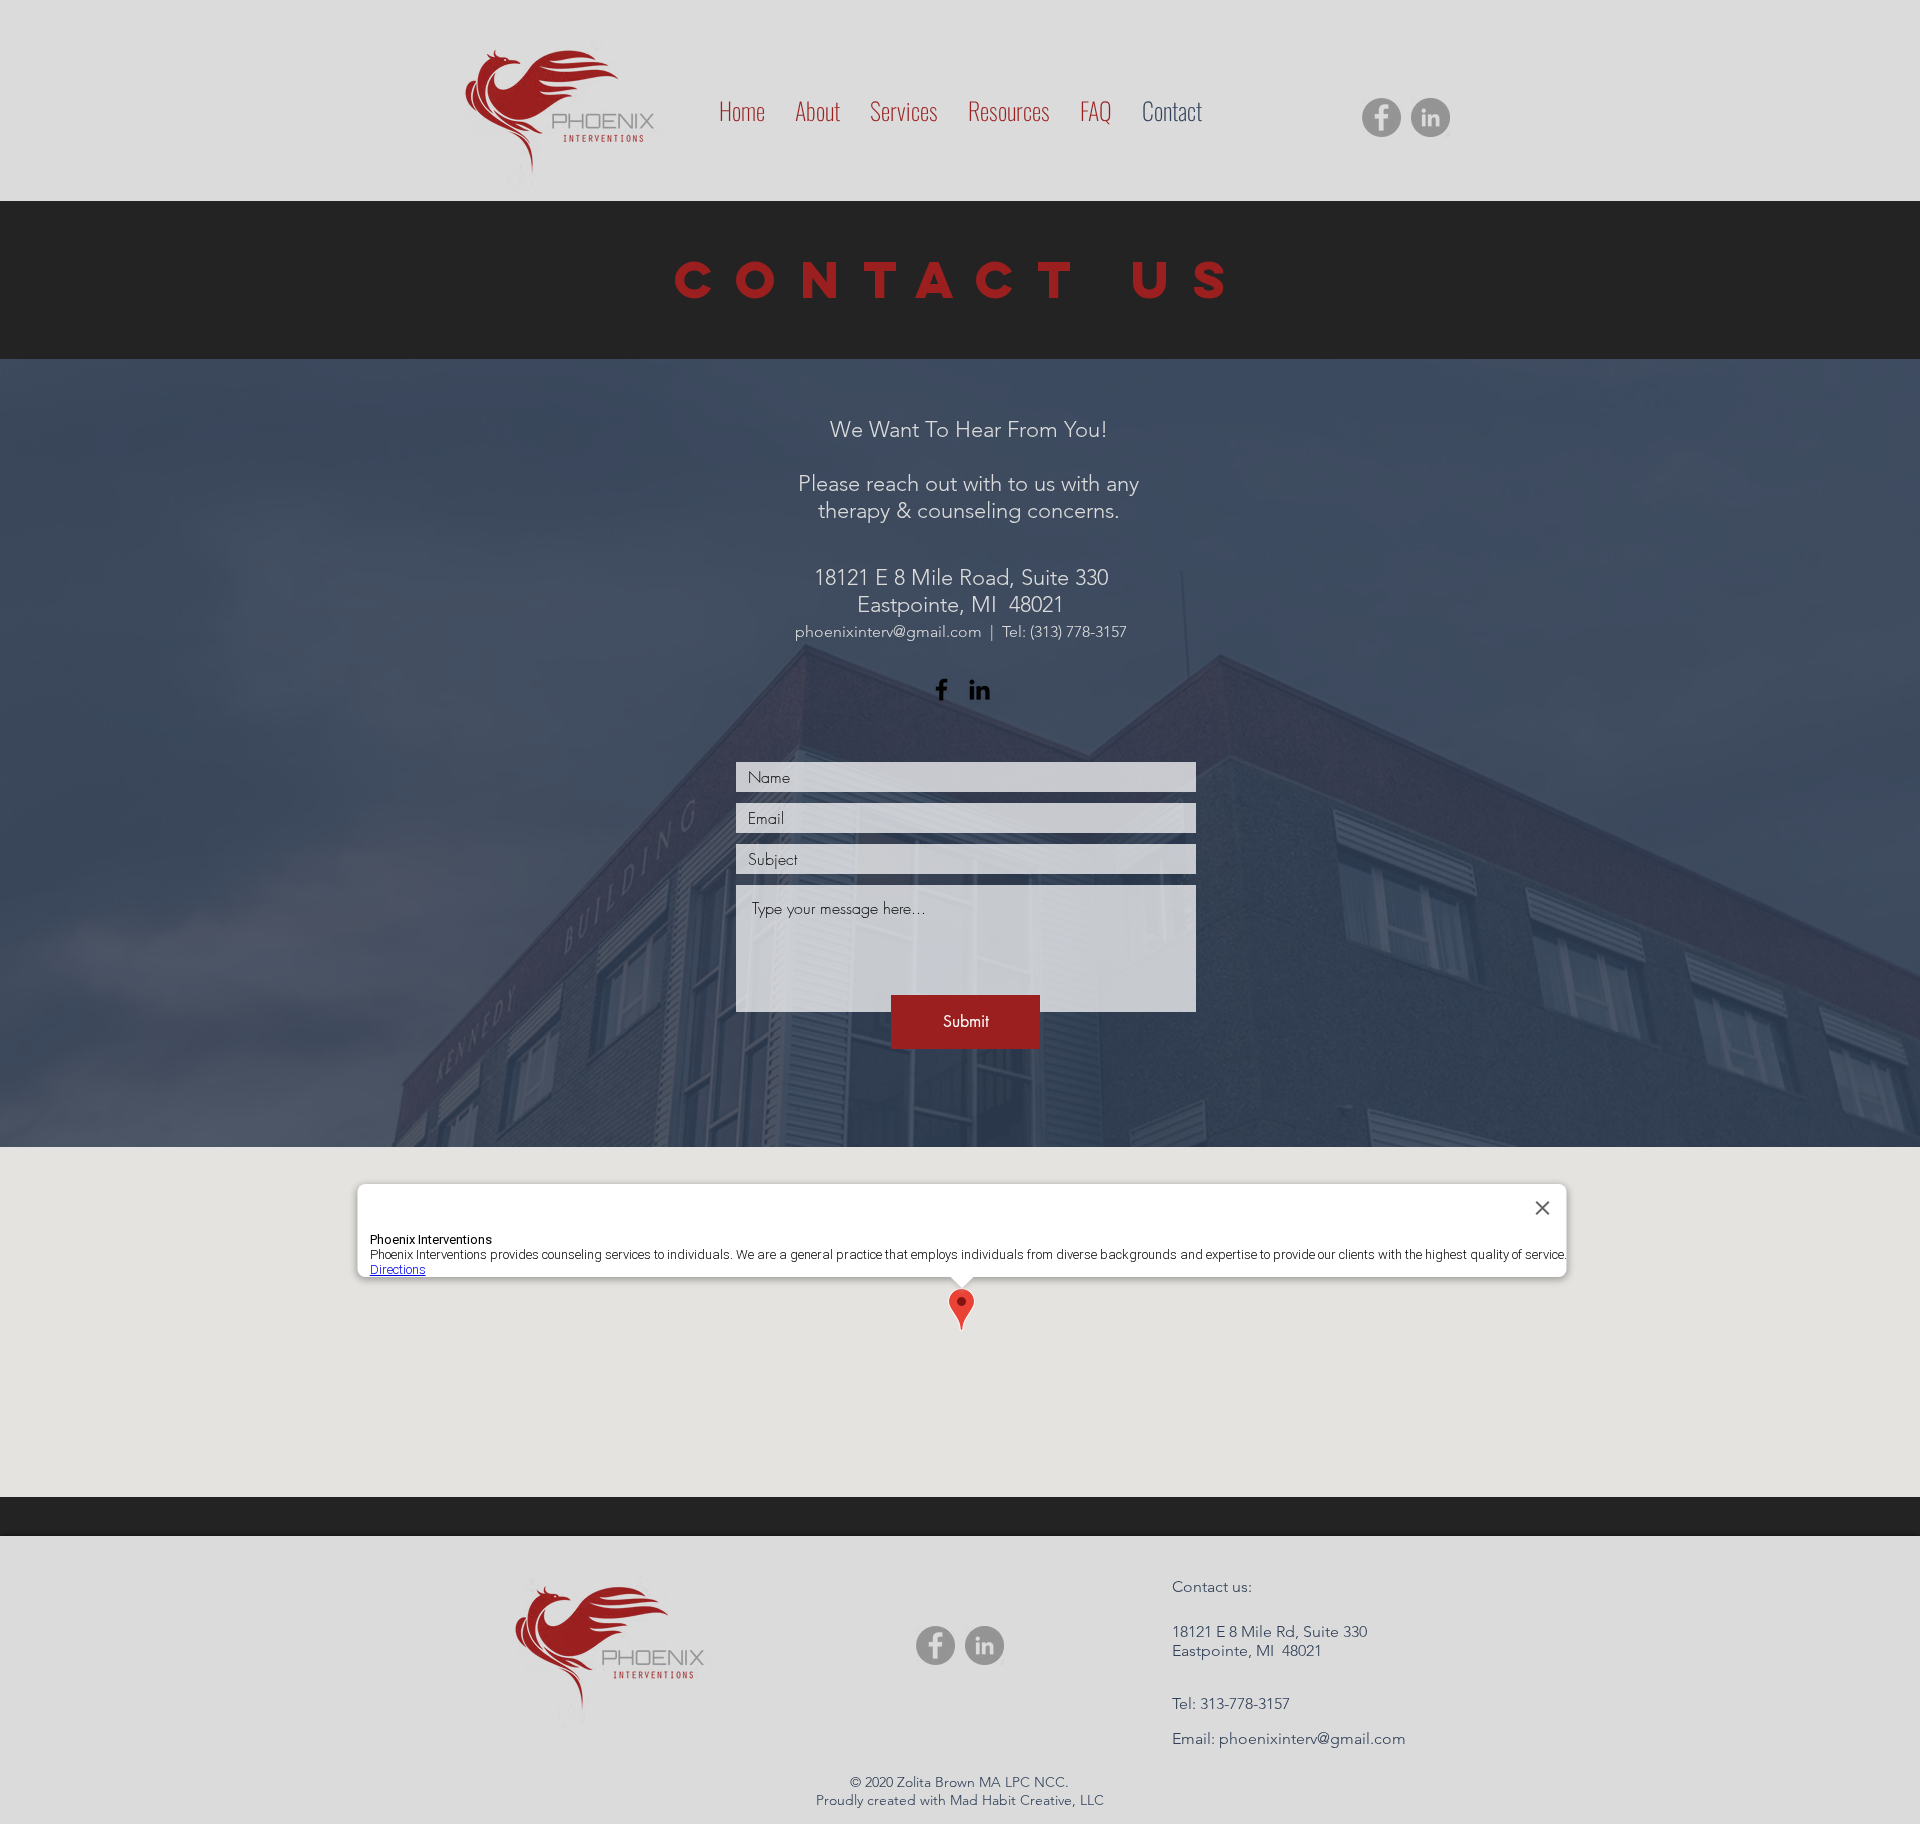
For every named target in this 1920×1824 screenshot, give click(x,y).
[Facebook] (1381, 117)
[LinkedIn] (1430, 117)
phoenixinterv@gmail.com (888, 631)
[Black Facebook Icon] (941, 689)
